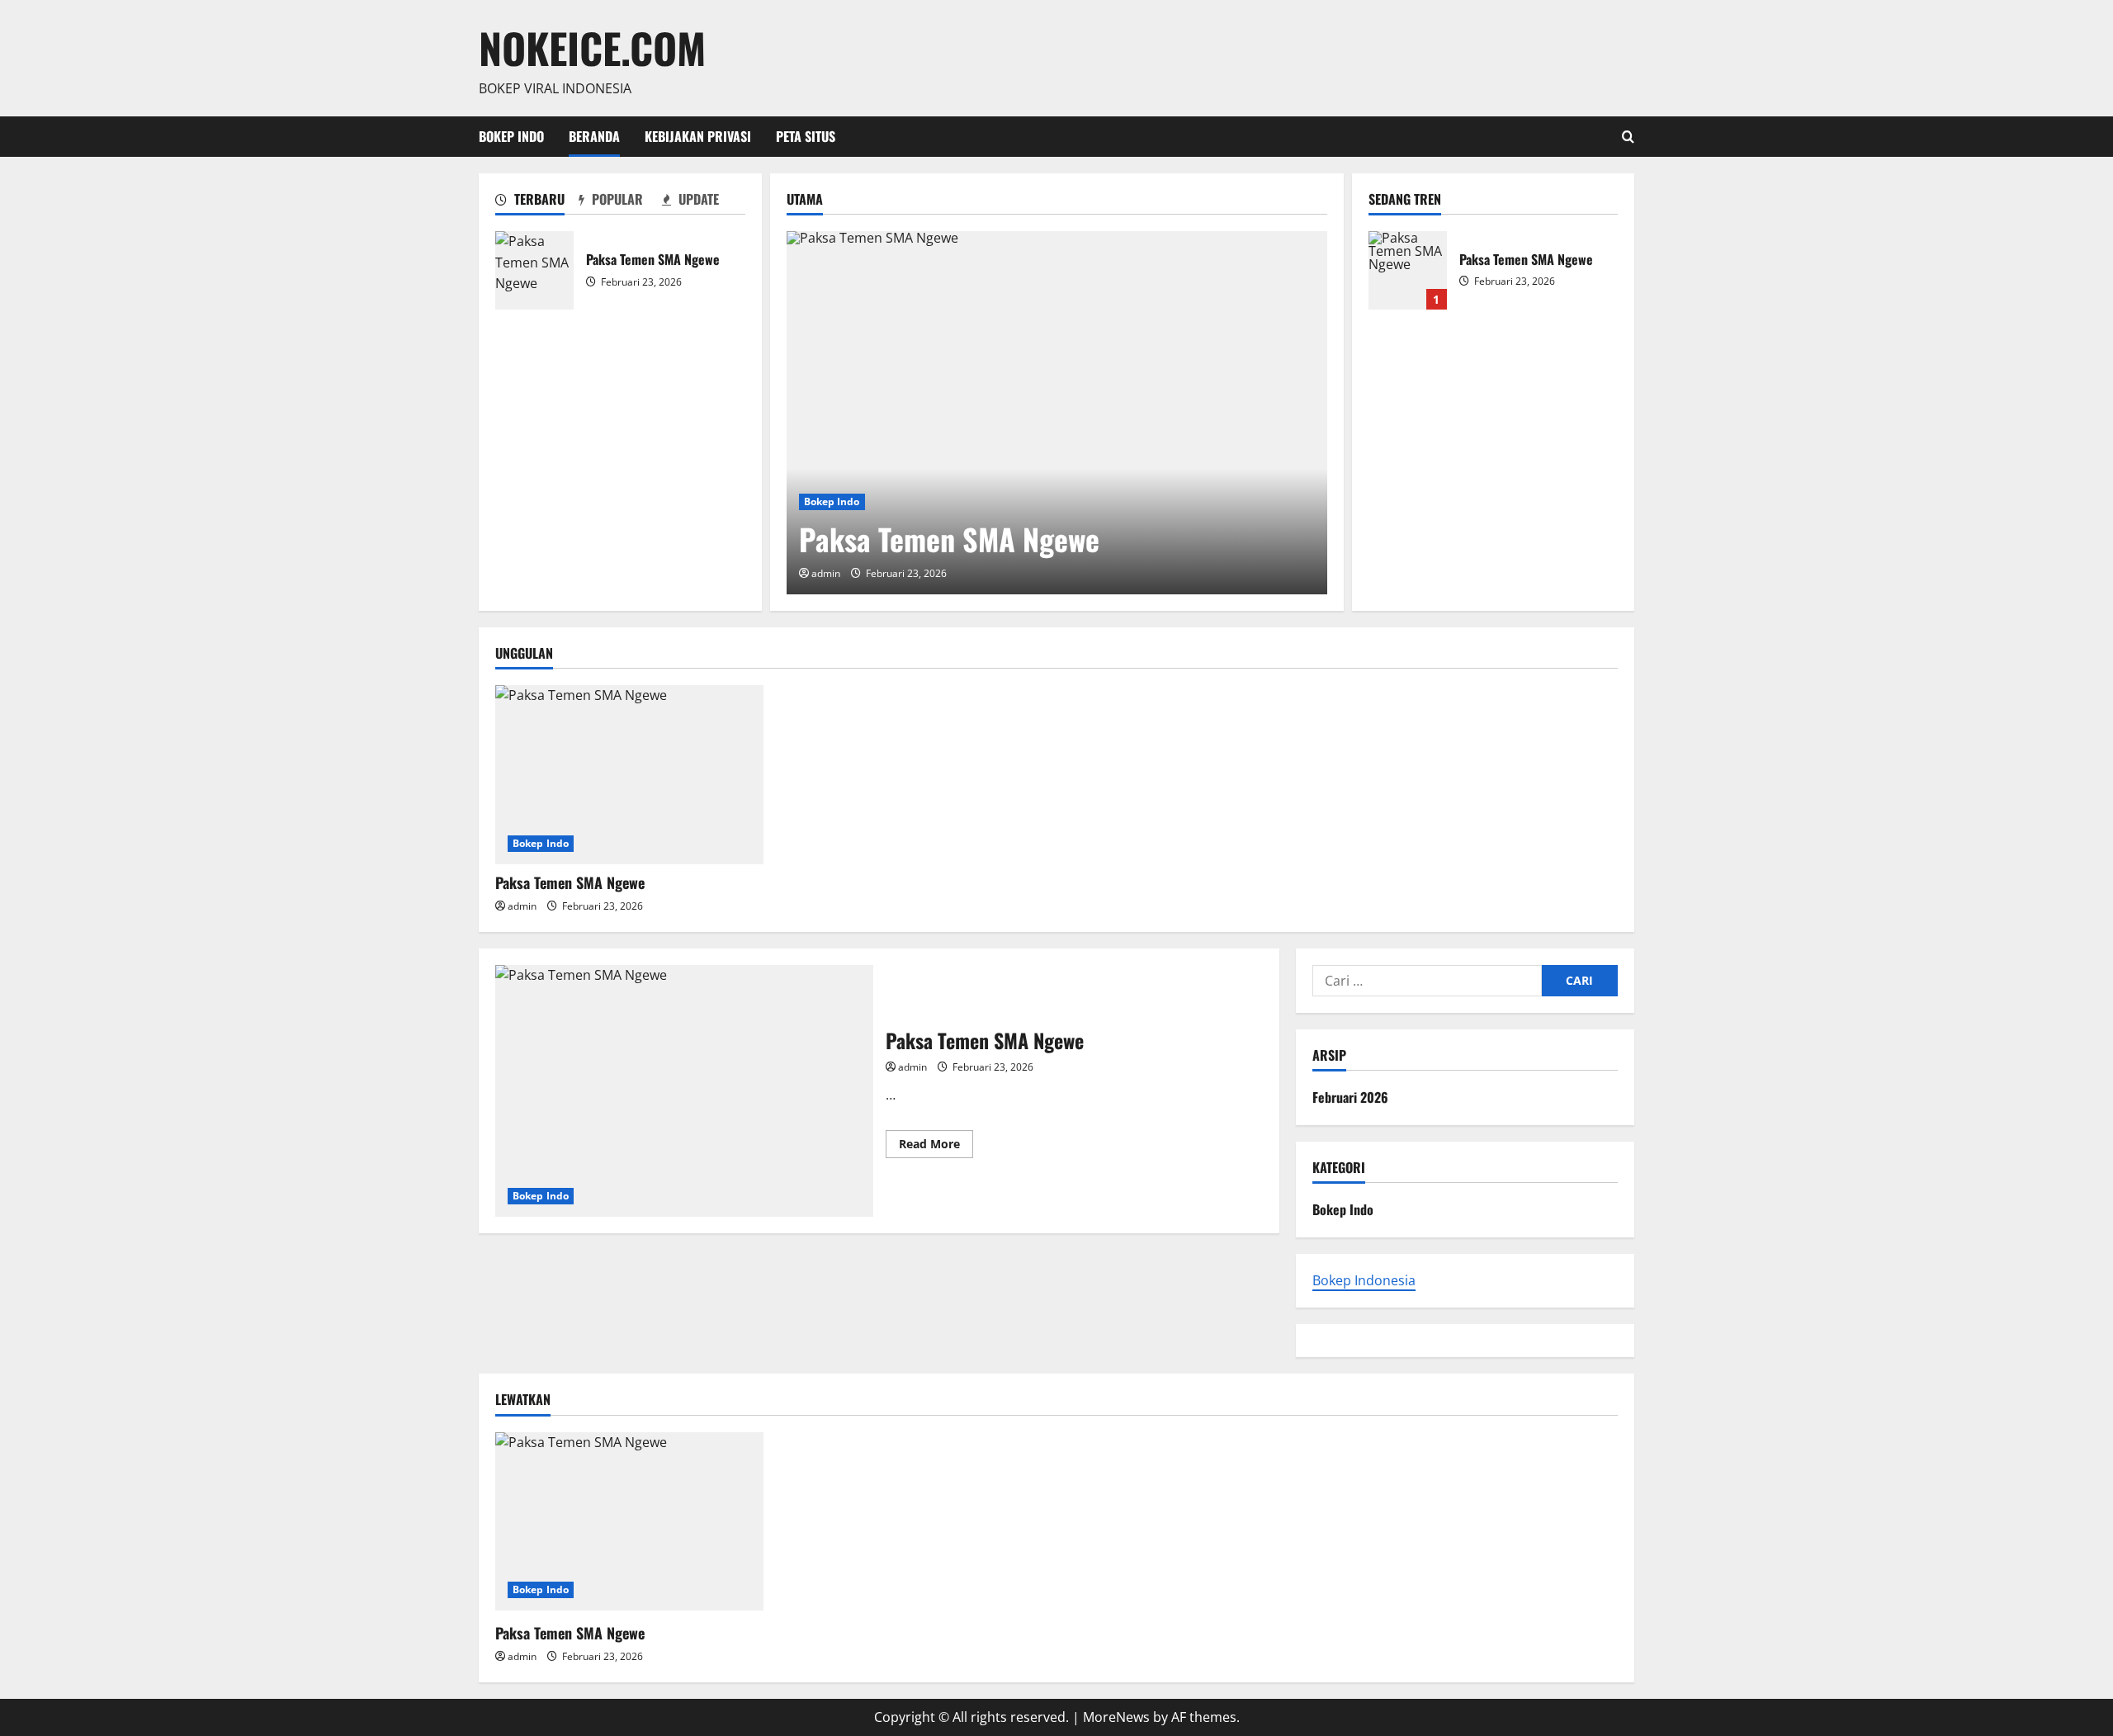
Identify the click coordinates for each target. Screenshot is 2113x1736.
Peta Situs (806, 136)
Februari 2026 (1350, 1097)
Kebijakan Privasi (698, 136)
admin (826, 573)
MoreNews (1116, 1717)
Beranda (594, 136)
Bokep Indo (511, 136)
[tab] (537, 202)
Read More (936, 1147)
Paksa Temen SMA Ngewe (534, 270)
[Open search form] (1628, 137)
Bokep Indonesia (1364, 1280)
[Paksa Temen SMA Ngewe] (1057, 413)
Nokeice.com (592, 47)
